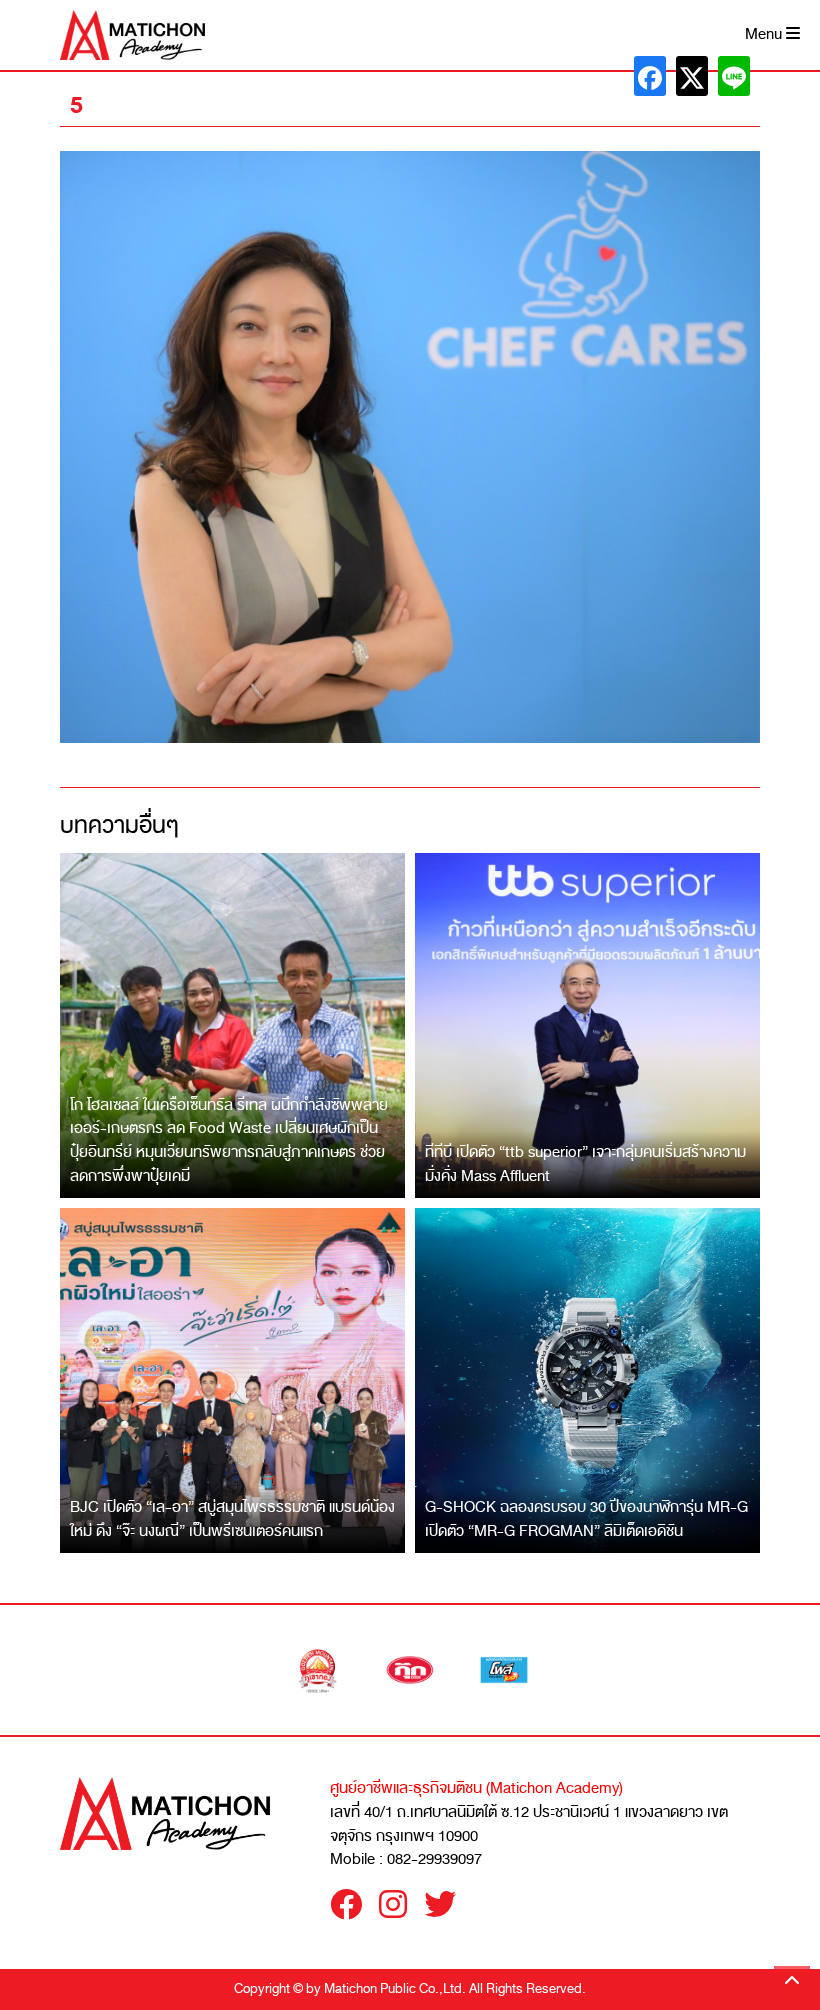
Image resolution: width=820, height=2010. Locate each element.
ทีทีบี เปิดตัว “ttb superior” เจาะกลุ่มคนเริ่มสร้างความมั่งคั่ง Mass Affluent (585, 1164)
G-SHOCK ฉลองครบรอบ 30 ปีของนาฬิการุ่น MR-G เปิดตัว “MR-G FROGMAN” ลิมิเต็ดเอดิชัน (586, 1519)
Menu (765, 34)
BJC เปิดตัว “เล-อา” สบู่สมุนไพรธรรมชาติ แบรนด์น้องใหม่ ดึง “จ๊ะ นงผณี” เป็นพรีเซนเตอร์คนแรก (232, 1519)
